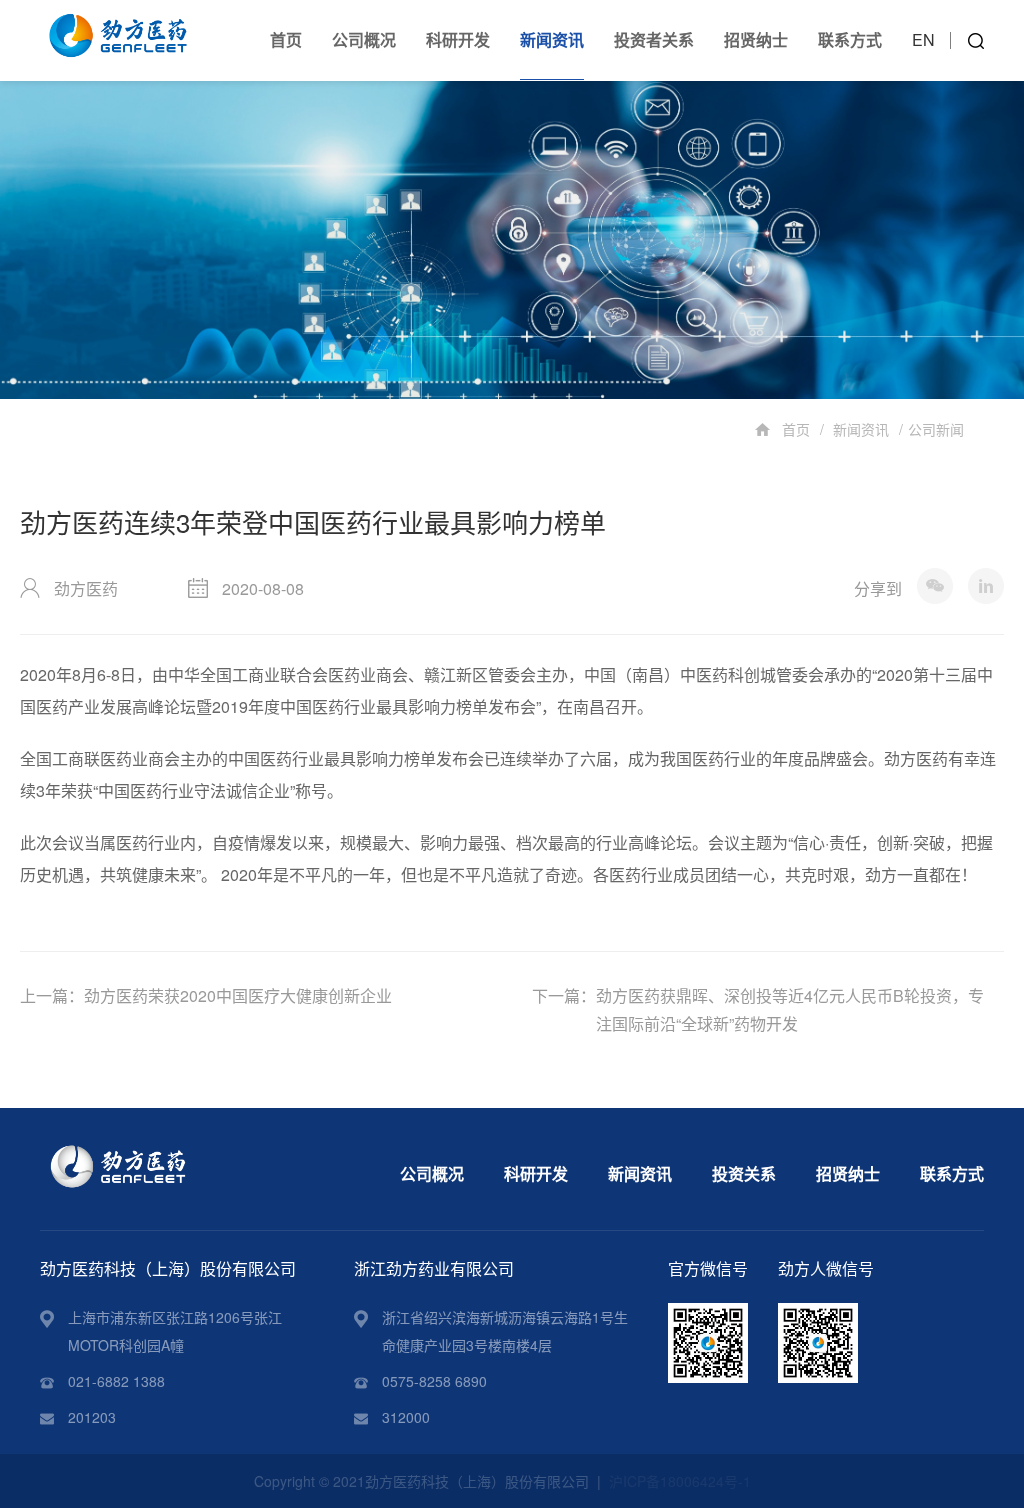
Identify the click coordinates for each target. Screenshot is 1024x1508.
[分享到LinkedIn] (986, 586)
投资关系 (744, 1173)
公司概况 (364, 39)
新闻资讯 (552, 39)
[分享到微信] (935, 586)
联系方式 (850, 39)
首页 (286, 39)
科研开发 (458, 39)
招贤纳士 (756, 39)
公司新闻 (936, 429)
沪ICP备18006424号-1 (680, 1481)
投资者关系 (654, 39)
